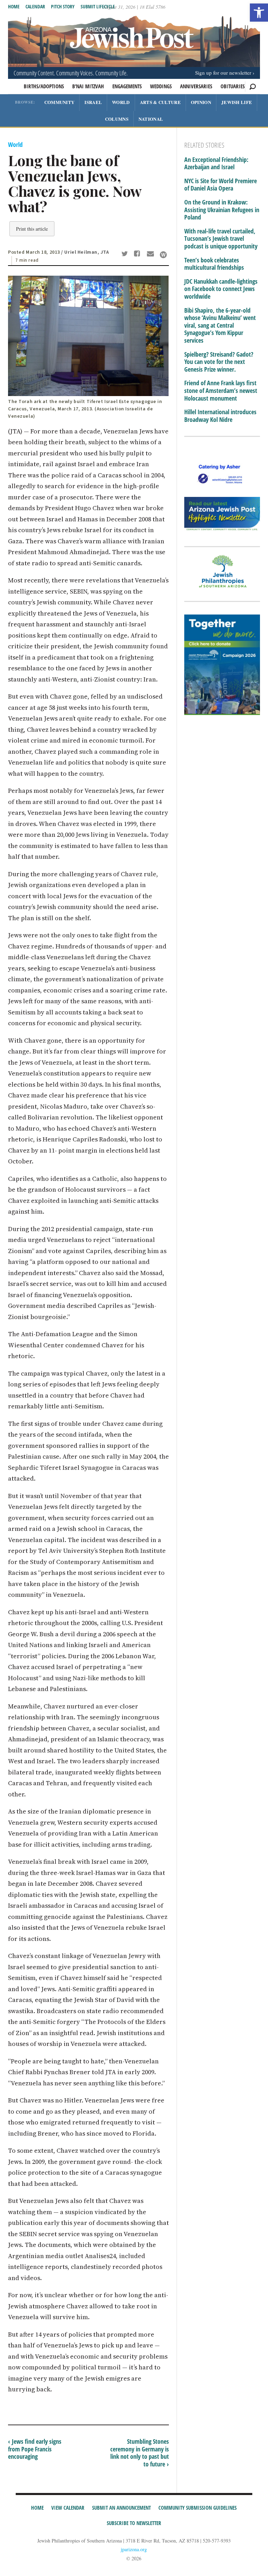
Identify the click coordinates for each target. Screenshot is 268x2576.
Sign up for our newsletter (223, 73)
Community (59, 102)
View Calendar (68, 2508)
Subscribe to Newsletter (134, 2523)
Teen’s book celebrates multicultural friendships (214, 264)
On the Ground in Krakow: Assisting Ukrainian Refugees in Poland (222, 210)
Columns (117, 119)
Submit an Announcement (121, 2508)
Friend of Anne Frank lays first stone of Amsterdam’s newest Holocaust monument (221, 391)
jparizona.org (134, 2549)
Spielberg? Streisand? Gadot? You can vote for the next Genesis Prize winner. (219, 362)
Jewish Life (237, 102)
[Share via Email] (151, 254)
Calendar (35, 6)
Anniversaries (196, 86)
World (121, 102)
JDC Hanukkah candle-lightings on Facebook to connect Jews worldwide (221, 289)
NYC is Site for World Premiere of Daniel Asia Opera (221, 185)
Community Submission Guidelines (198, 2508)
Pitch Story (63, 6)
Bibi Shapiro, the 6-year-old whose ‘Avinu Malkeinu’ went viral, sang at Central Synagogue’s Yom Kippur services (220, 326)
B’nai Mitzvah (88, 86)
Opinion (201, 102)
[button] (259, 13)
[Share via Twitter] (126, 254)
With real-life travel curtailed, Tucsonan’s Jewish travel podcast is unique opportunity (221, 239)
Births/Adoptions (44, 86)
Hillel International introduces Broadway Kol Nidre (220, 416)
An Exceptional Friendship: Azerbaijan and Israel (216, 163)
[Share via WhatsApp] (163, 255)
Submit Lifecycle (98, 6)
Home (14, 6)
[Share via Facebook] (138, 254)
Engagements (127, 86)
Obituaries (233, 86)
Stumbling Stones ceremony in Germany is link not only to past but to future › (140, 2453)
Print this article (32, 229)
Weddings (161, 86)
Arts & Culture (160, 102)
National (151, 119)
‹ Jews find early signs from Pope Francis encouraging (35, 2449)
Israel (93, 102)
